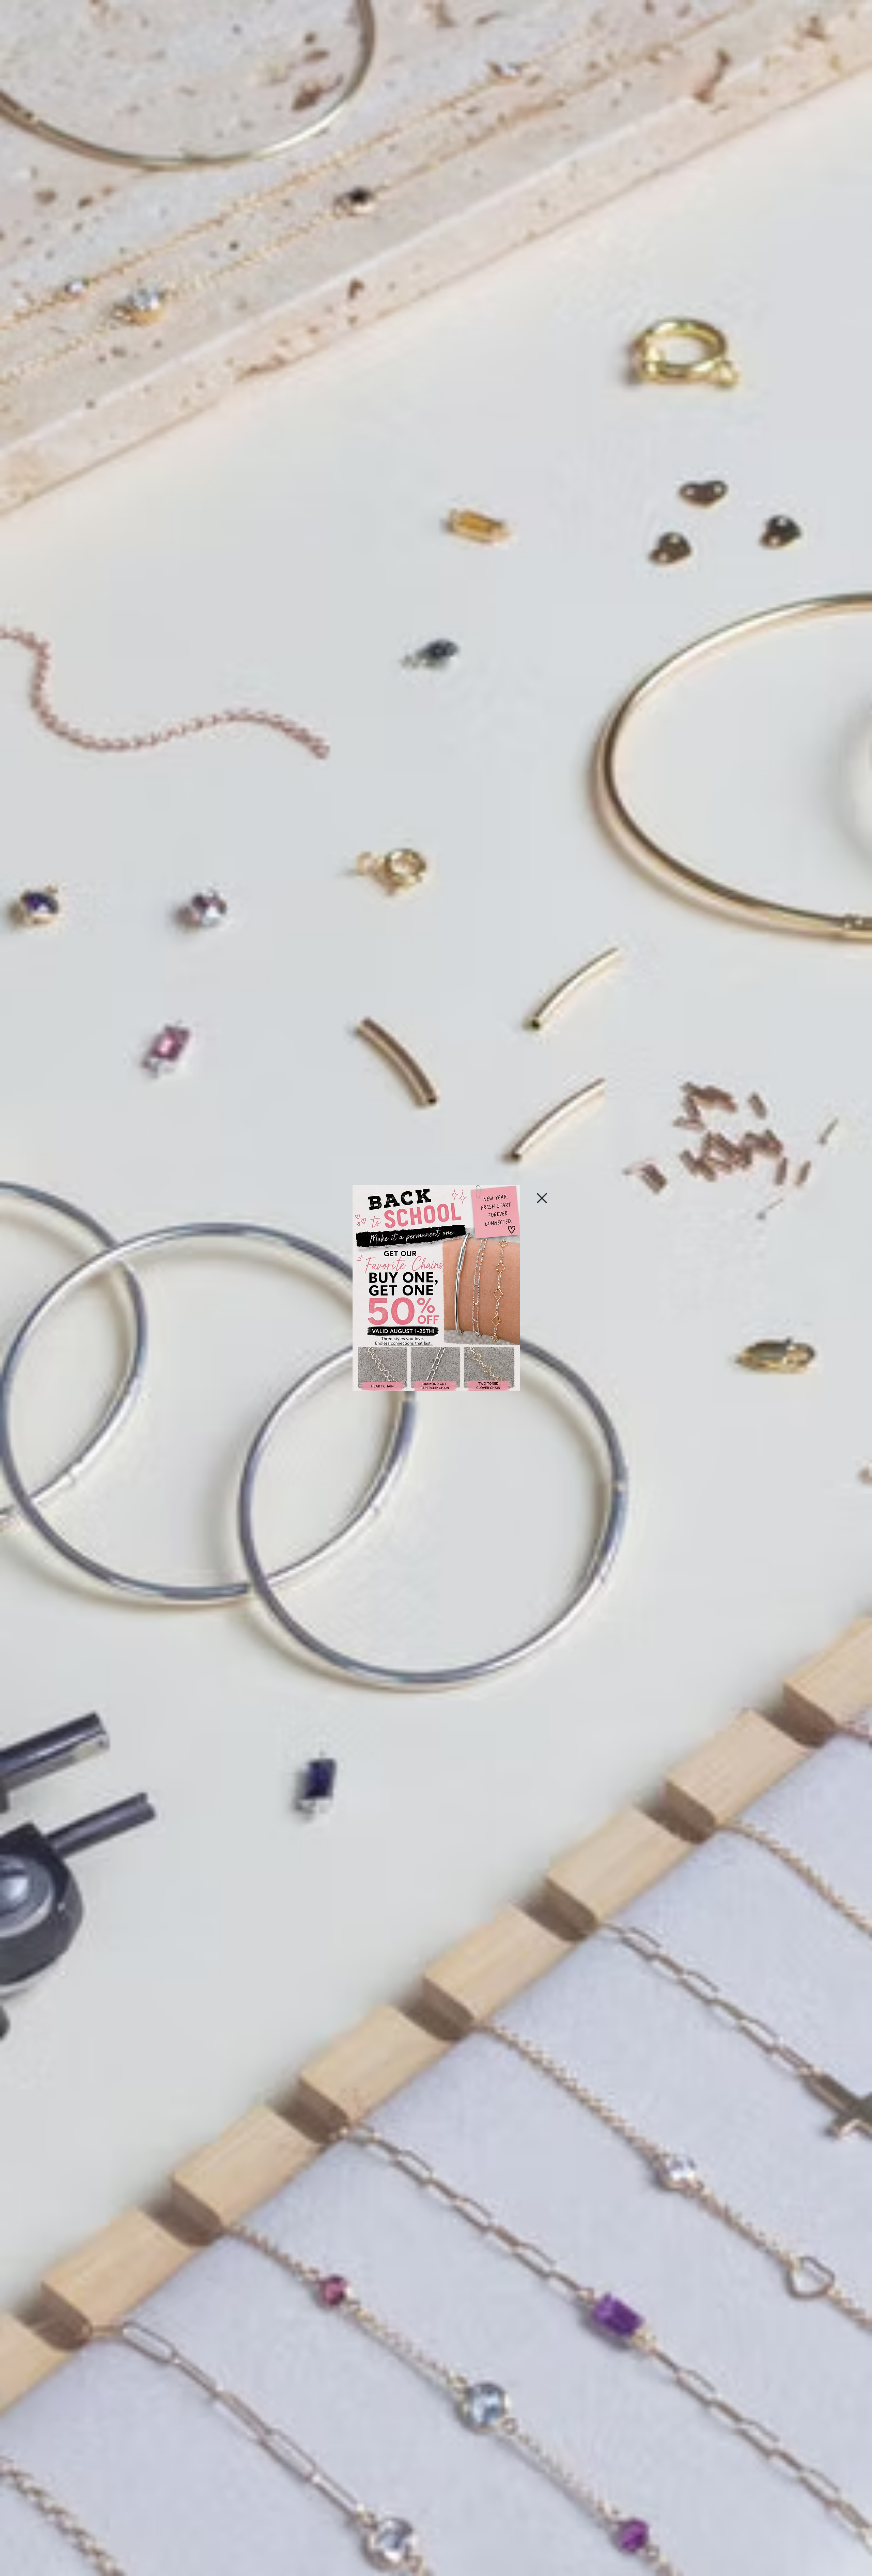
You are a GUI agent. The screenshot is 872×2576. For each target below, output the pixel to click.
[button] (542, 1198)
